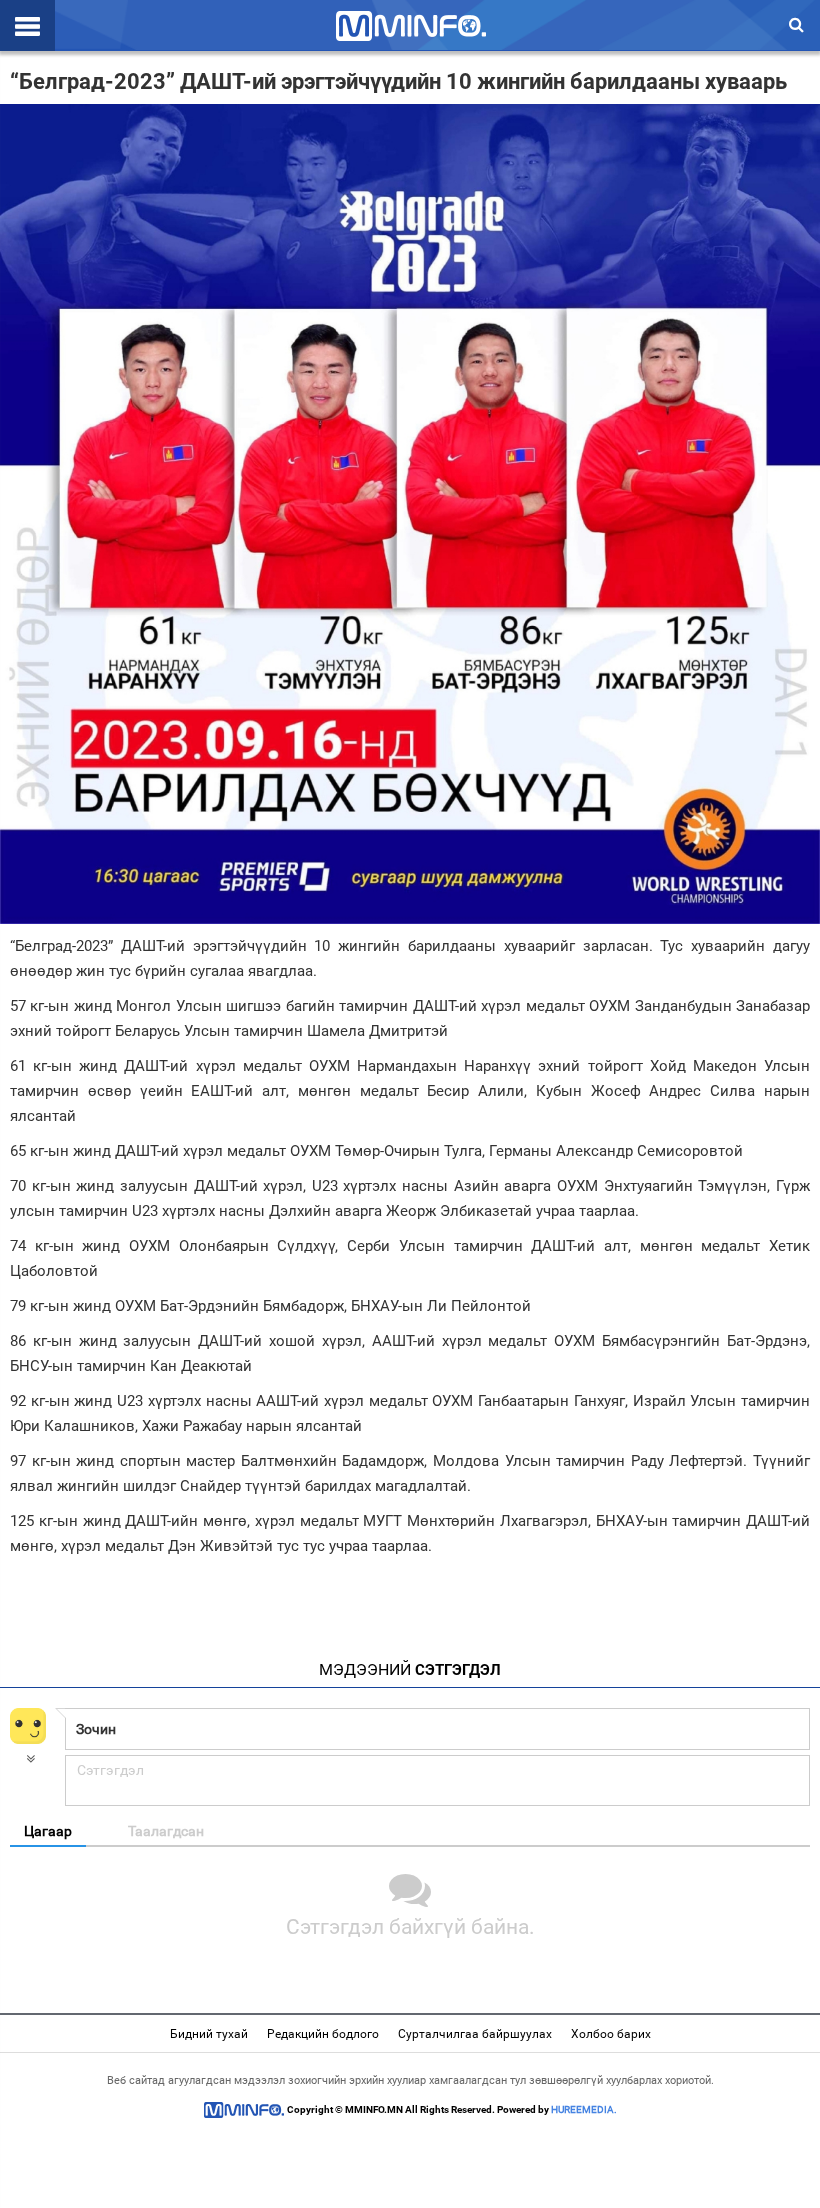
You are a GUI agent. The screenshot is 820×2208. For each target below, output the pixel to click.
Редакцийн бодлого (323, 2034)
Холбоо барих (611, 2034)
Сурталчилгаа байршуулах (475, 2034)
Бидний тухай (209, 2034)
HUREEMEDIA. (584, 2109)
